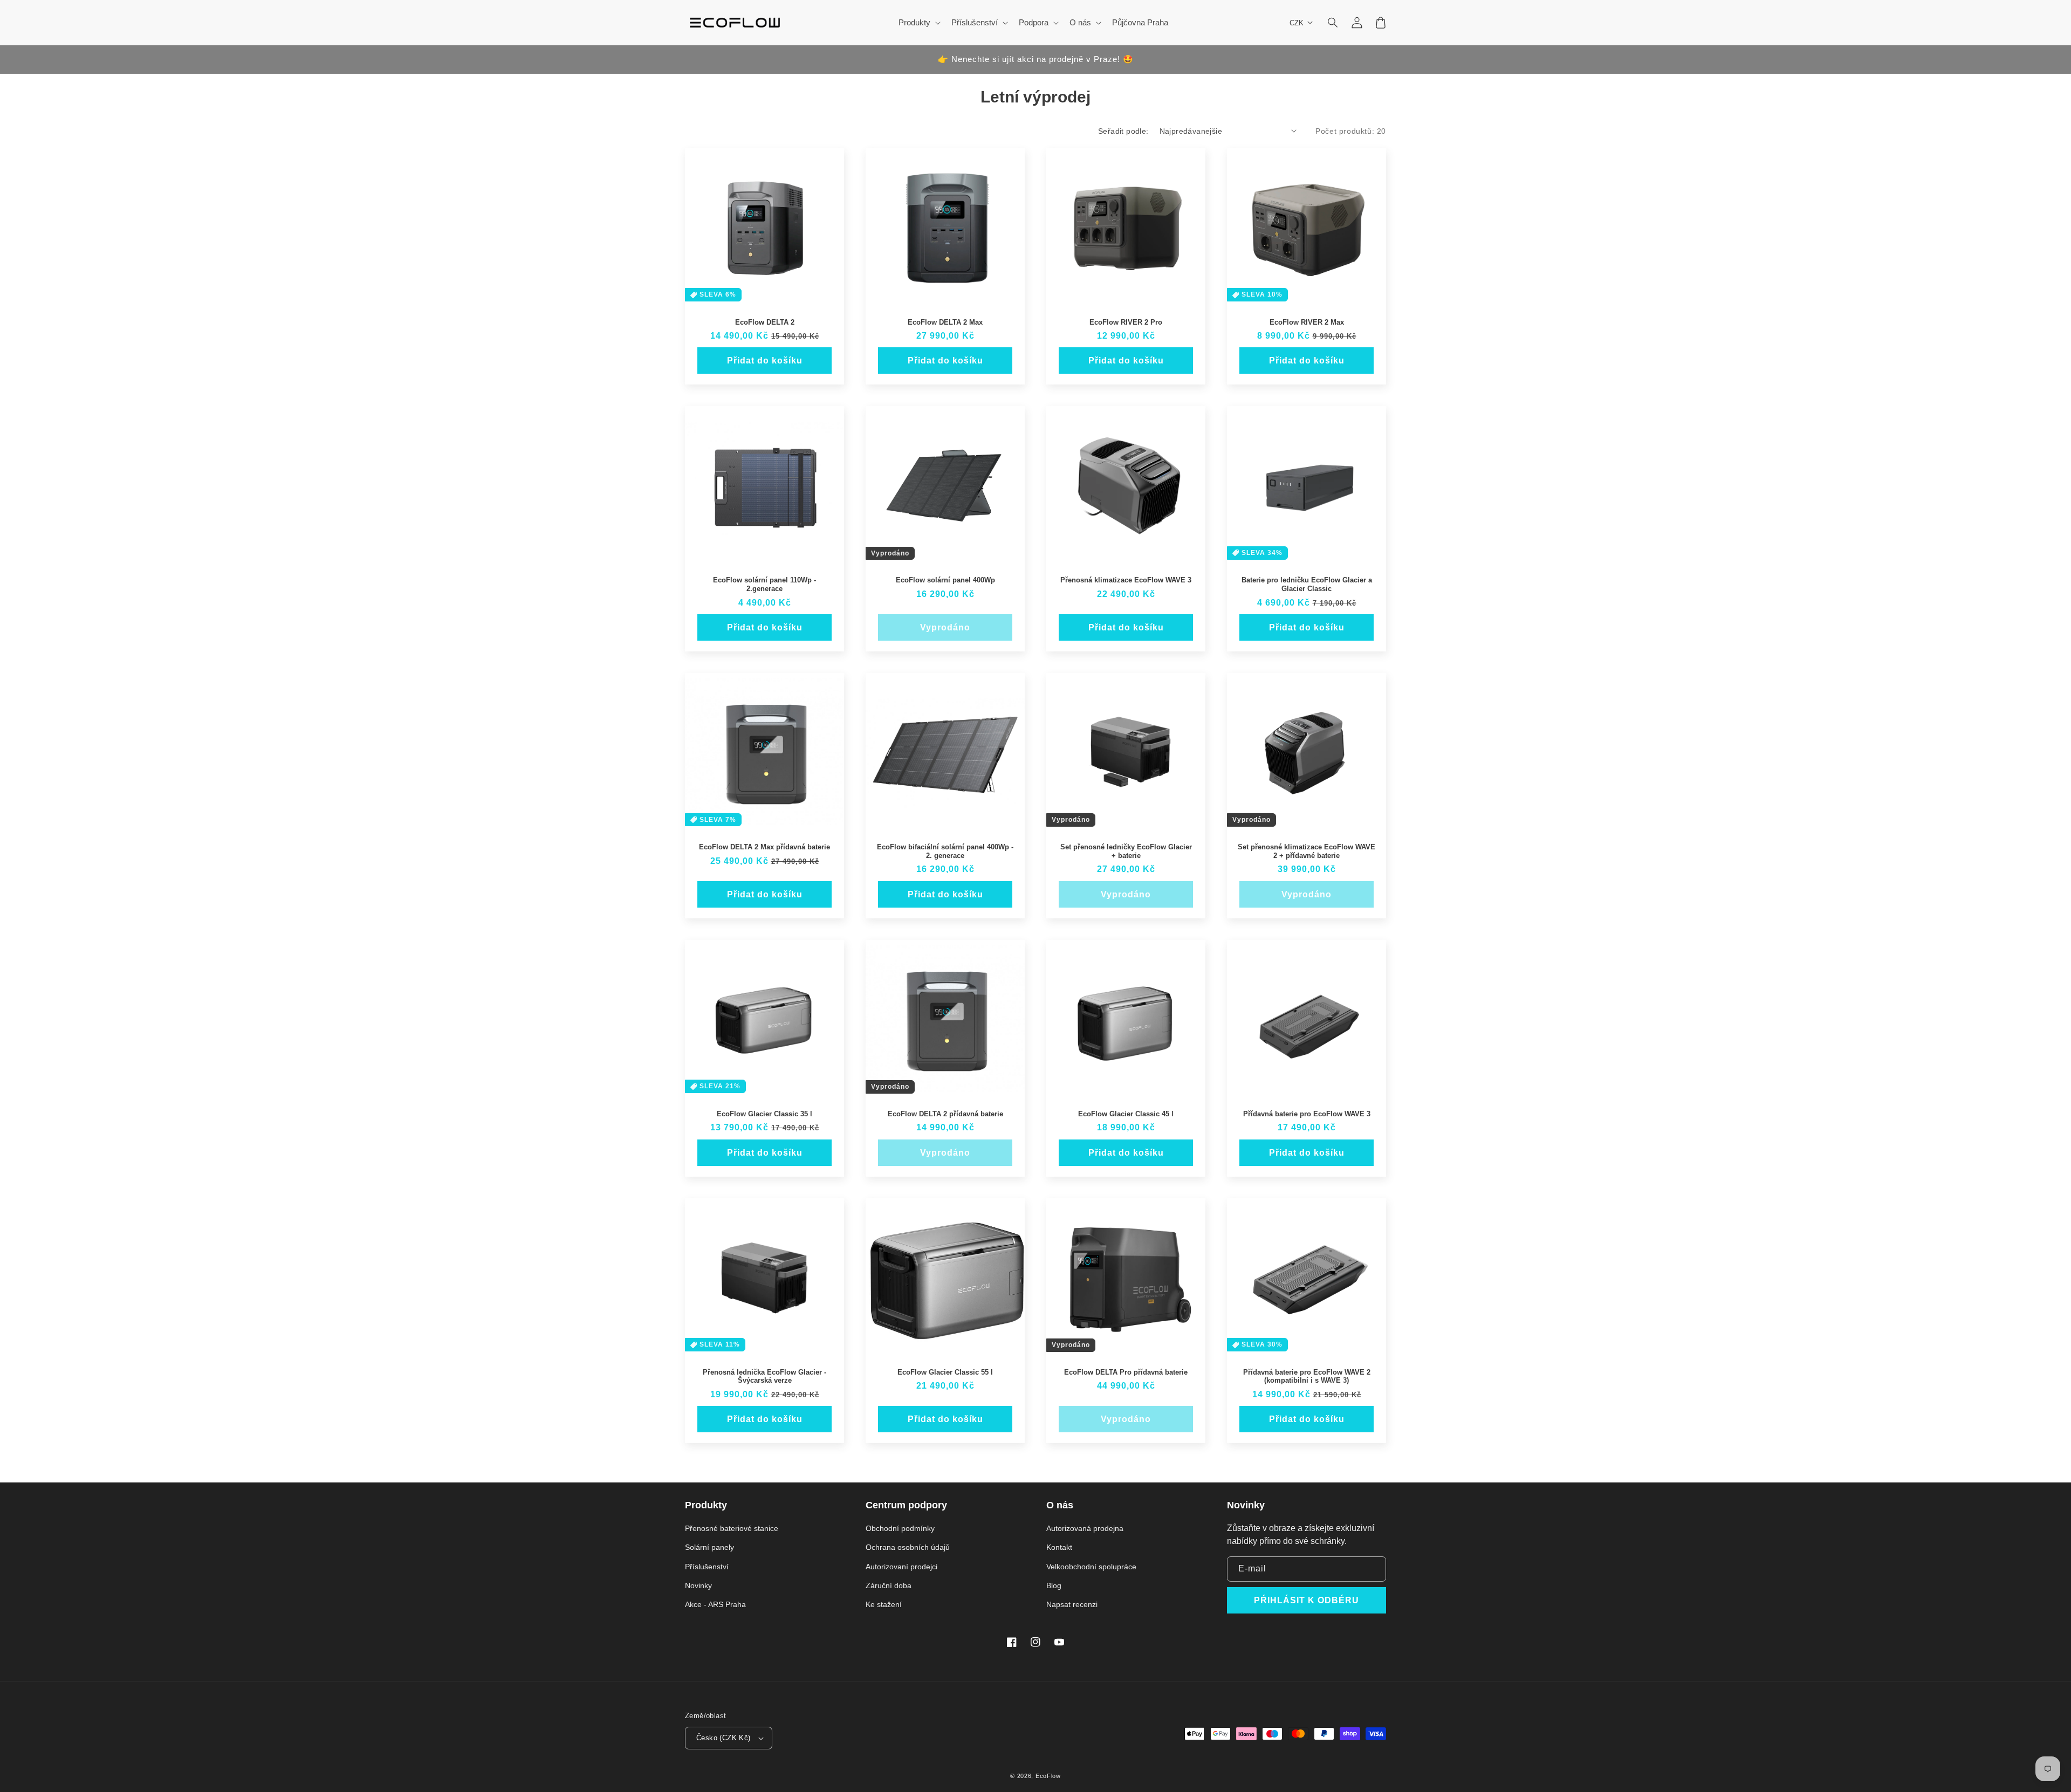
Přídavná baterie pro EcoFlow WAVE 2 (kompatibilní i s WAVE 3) (1307, 1376)
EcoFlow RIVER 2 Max (1307, 322)
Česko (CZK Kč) (724, 1738)
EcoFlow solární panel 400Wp (945, 580)
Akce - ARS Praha (715, 1604)
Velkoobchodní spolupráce (1091, 1567)
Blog (1054, 1585)
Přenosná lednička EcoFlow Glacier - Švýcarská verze (764, 1376)
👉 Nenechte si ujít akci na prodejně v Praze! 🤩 (1036, 59)
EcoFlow (1048, 1776)
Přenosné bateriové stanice (732, 1528)
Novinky (698, 1585)
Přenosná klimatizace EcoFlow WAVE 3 (1126, 580)
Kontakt (1059, 1547)
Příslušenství (707, 1567)
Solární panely (709, 1547)
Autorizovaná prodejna (1085, 1528)
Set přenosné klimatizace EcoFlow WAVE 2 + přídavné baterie (1307, 851)
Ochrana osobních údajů (908, 1547)
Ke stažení (884, 1604)
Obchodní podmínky (900, 1528)
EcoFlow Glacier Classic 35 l (764, 1114)
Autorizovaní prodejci (901, 1567)
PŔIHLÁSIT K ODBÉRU (1307, 1600)
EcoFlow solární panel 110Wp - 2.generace (764, 584)
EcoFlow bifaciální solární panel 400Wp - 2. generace (945, 851)
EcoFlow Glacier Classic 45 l (1126, 1114)
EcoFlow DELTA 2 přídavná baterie (945, 1114)
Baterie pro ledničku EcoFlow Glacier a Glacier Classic (1307, 584)
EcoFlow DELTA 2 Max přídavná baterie (764, 847)
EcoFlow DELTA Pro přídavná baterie (1126, 1372)
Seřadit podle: (1123, 131)
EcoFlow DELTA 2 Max (945, 322)
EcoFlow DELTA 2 (765, 322)
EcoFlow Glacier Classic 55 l (945, 1372)
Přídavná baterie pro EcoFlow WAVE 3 (1307, 1114)
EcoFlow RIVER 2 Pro (1126, 322)
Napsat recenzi (1072, 1604)
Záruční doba (889, 1585)
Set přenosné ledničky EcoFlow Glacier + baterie (1126, 851)
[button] (1333, 23)
